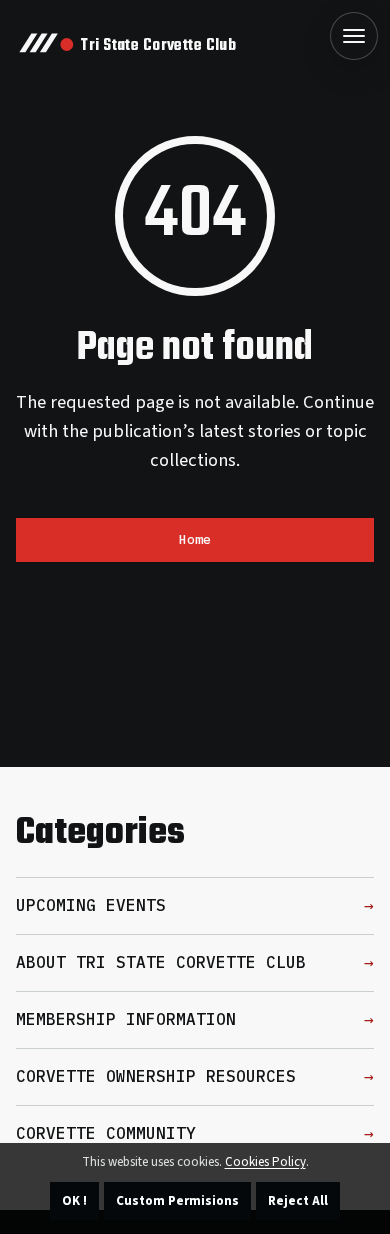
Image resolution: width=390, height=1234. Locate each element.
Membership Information (126, 1019)
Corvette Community (106, 1133)
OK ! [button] (74, 1201)
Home (195, 539)
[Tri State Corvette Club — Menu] (354, 36)
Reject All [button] (298, 1201)
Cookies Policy (265, 1162)
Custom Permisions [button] (177, 1201)
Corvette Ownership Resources (156, 1076)
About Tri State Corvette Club (161, 962)
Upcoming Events (91, 905)
